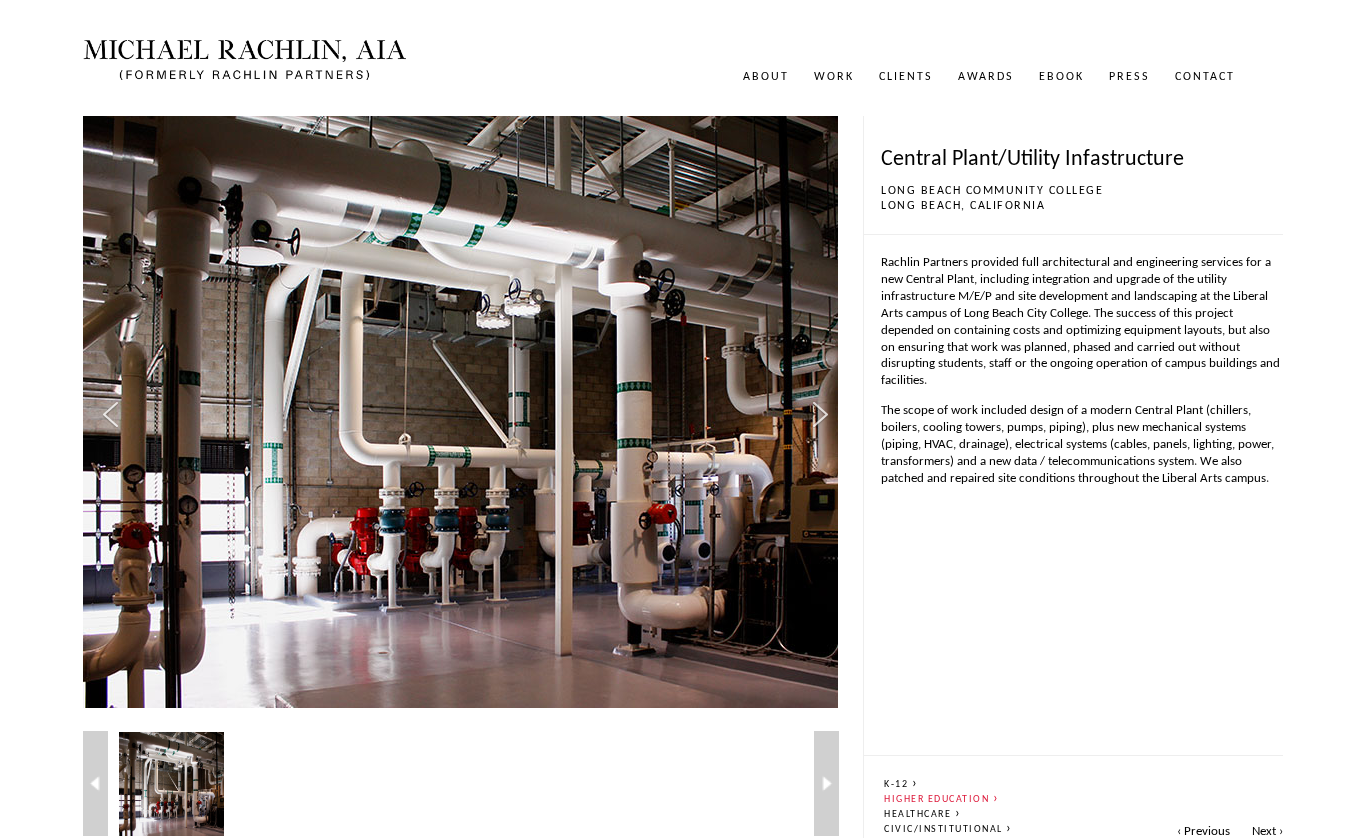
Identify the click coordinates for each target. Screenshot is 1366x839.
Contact (1205, 77)
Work (834, 77)
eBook (1061, 77)
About (766, 77)
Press (1129, 77)
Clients (906, 77)
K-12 (901, 784)
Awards (986, 77)
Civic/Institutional (948, 829)
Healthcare (922, 814)
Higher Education (941, 799)
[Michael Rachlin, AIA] (245, 76)
